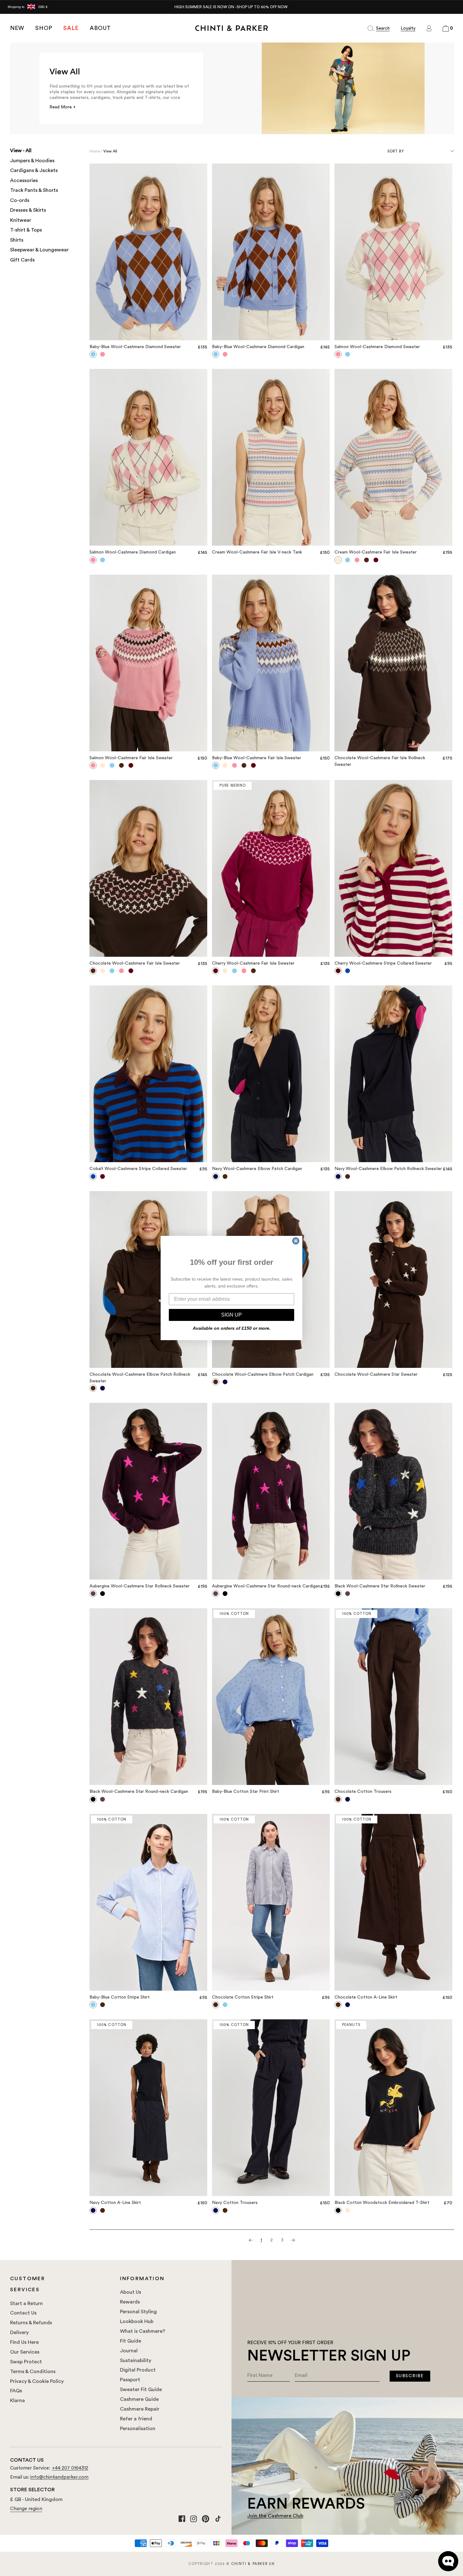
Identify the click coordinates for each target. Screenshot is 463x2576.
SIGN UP (231, 1315)
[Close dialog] (296, 1241)
